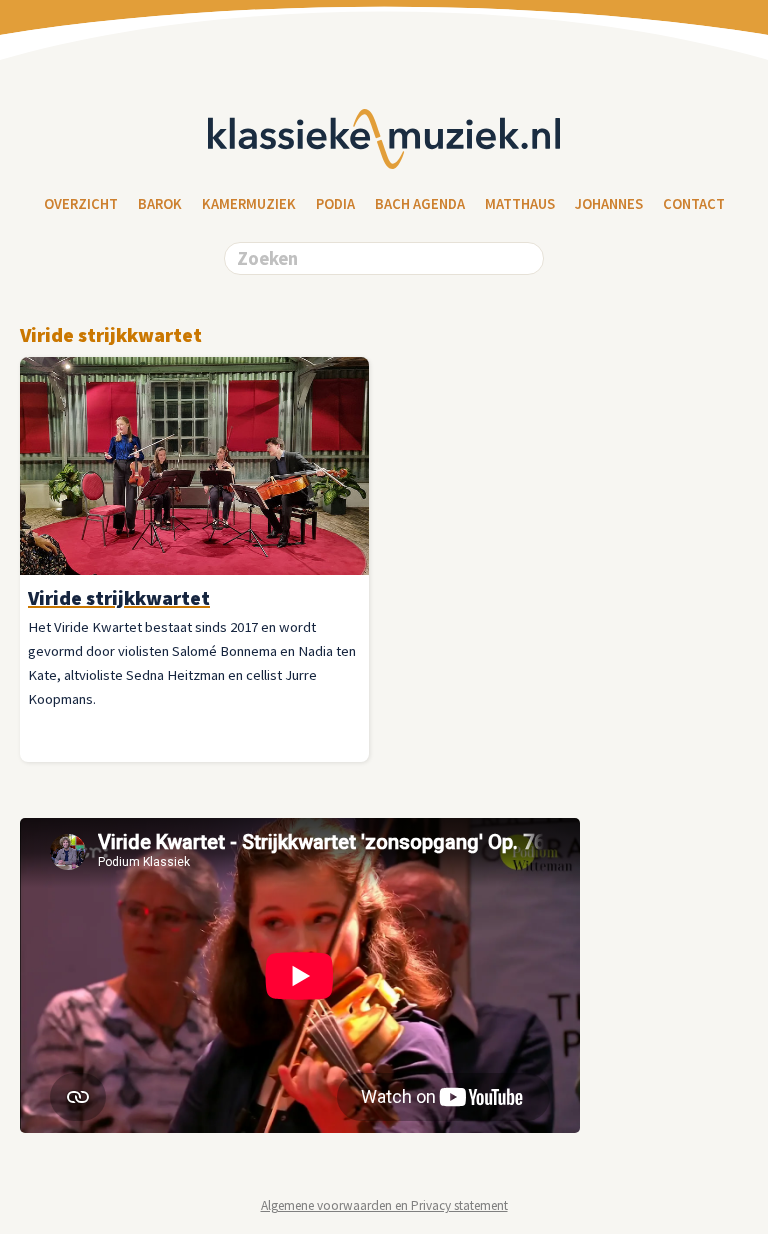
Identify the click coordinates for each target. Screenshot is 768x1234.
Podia (335, 204)
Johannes (609, 204)
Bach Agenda (420, 204)
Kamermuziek (249, 204)
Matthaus (520, 204)
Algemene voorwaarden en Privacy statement (384, 1205)
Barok (160, 204)
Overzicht (81, 204)
